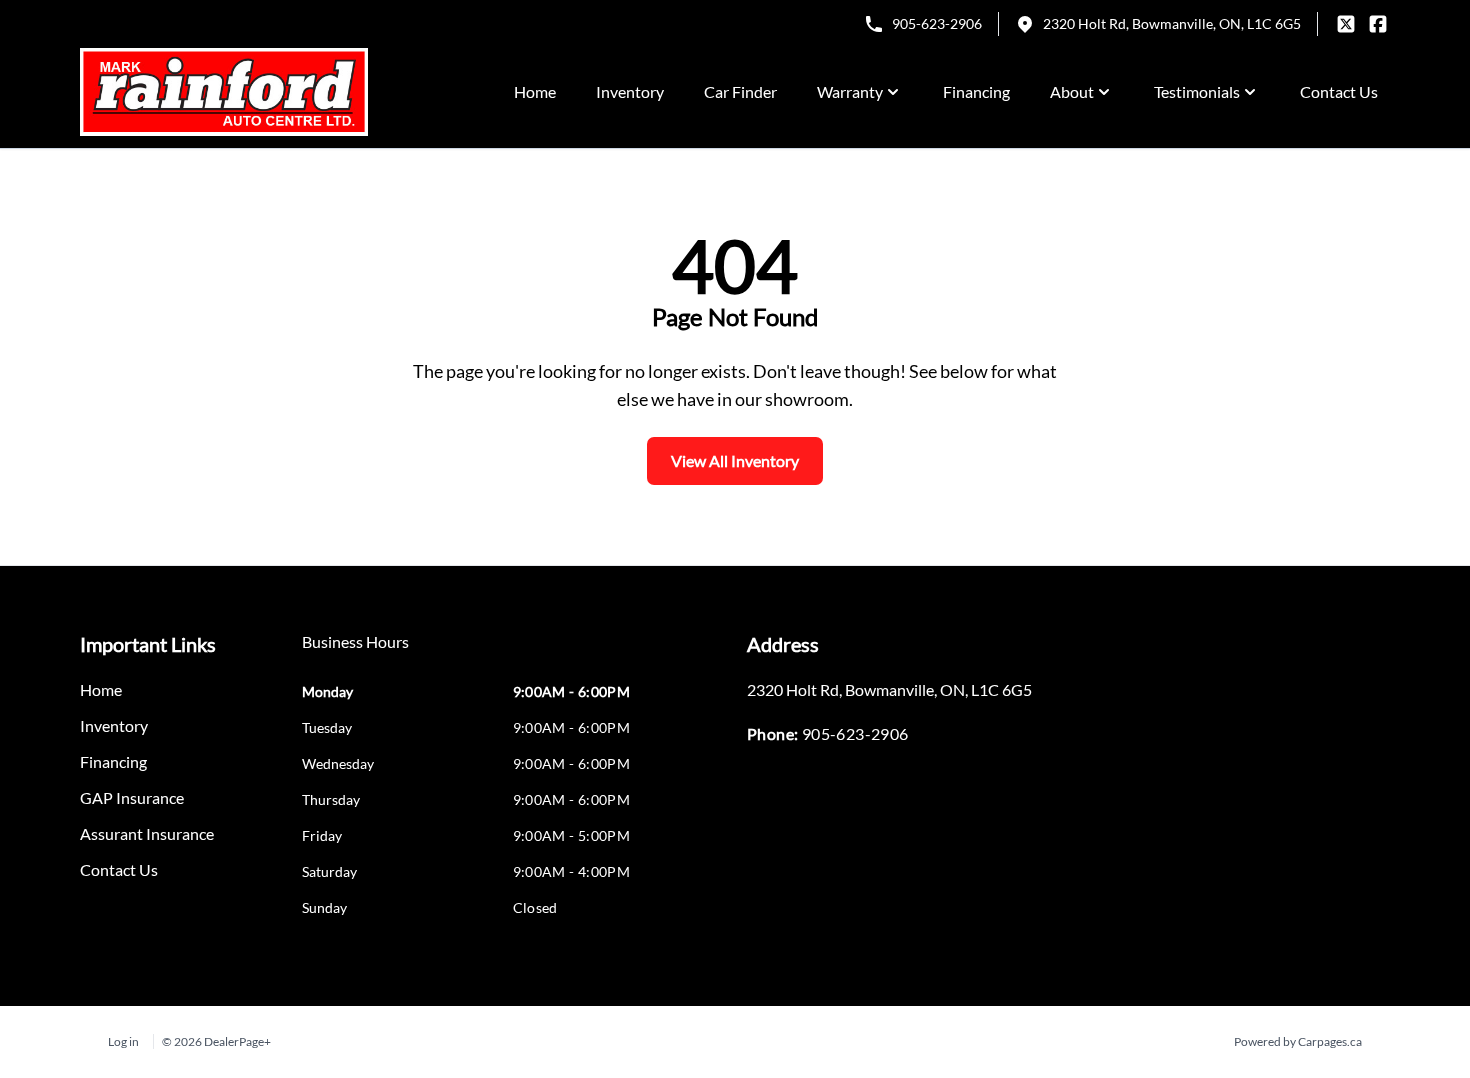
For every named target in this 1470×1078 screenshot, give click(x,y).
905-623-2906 (937, 23)
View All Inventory (735, 460)
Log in (123, 1041)
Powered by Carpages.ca (1298, 1041)
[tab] (355, 652)
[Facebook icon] (1378, 24)
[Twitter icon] (1346, 24)
